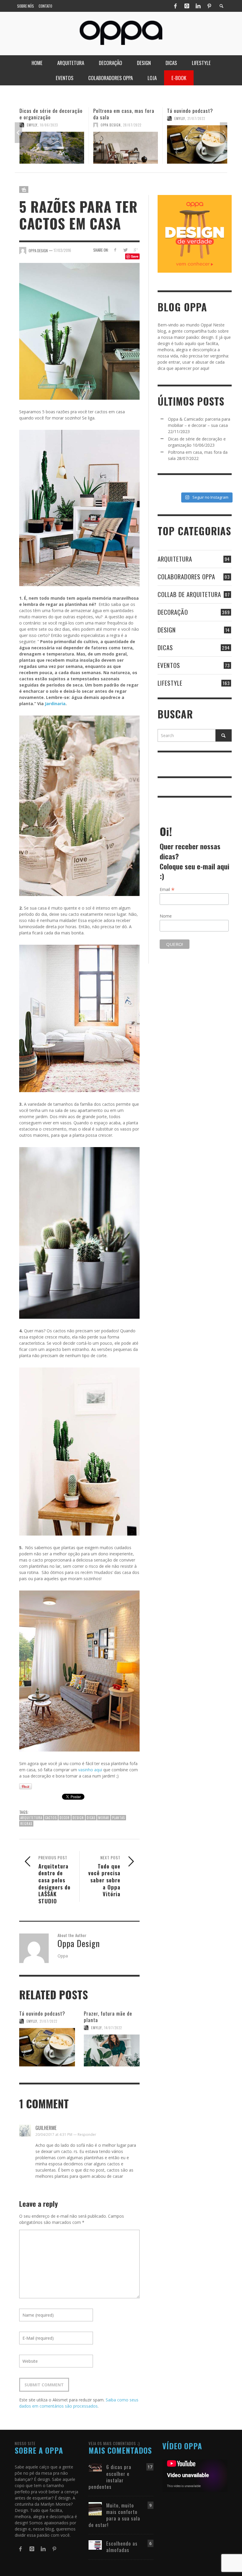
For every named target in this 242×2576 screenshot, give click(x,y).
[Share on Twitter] (125, 250)
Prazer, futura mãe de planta (108, 2017)
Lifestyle (170, 683)
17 (150, 2467)
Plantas (118, 1818)
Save (135, 256)
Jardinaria (55, 704)
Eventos (169, 665)
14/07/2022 (113, 2028)
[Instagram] (187, 6)
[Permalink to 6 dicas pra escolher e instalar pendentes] (95, 2467)
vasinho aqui (91, 1770)
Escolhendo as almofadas (122, 2547)
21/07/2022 (196, 118)
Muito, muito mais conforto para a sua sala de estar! (114, 2515)
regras (26, 1824)
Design (167, 630)
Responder (87, 2135)
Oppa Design (111, 125)
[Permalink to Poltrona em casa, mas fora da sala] (126, 148)
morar (104, 1818)
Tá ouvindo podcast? (190, 111)
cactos (51, 1818)
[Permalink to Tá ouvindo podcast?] (199, 144)
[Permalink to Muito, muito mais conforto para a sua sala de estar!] (95, 2508)
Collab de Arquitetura (189, 594)
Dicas (165, 647)
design (78, 1818)
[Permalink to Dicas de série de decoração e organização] (52, 148)
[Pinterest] (209, 6)
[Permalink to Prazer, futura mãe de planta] (112, 2050)
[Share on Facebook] (115, 250)
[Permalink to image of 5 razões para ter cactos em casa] (79, 331)
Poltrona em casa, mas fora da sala (124, 114)
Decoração (173, 612)
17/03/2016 (62, 250)
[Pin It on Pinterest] (26, 1786)
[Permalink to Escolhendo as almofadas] (95, 2545)
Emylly (32, 125)
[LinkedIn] (198, 6)
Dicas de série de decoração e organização (51, 114)
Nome (166, 916)
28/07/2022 (132, 125)
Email (167, 889)
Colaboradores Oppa (186, 576)
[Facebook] (175, 6)
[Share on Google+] (136, 250)
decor (65, 1818)
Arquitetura (31, 1818)
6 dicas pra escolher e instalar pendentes (110, 2477)
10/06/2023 (49, 125)
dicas (91, 1818)
